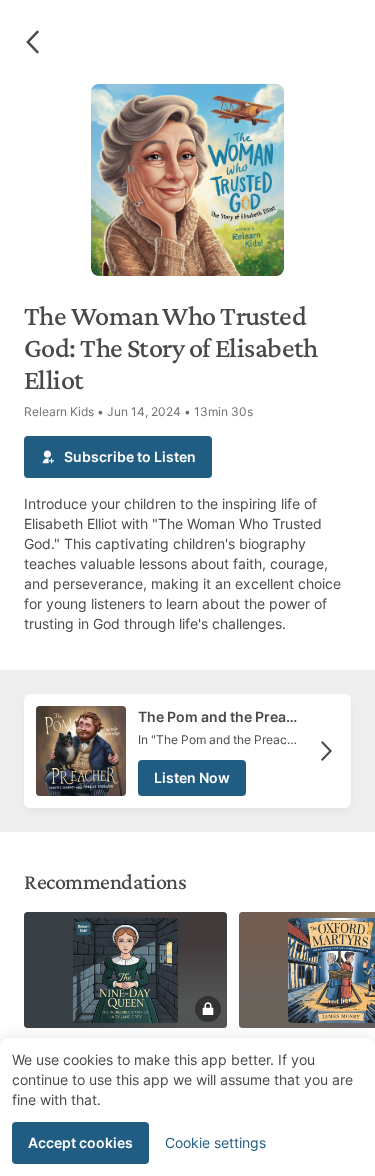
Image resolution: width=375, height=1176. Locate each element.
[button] (32, 42)
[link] (187, 751)
